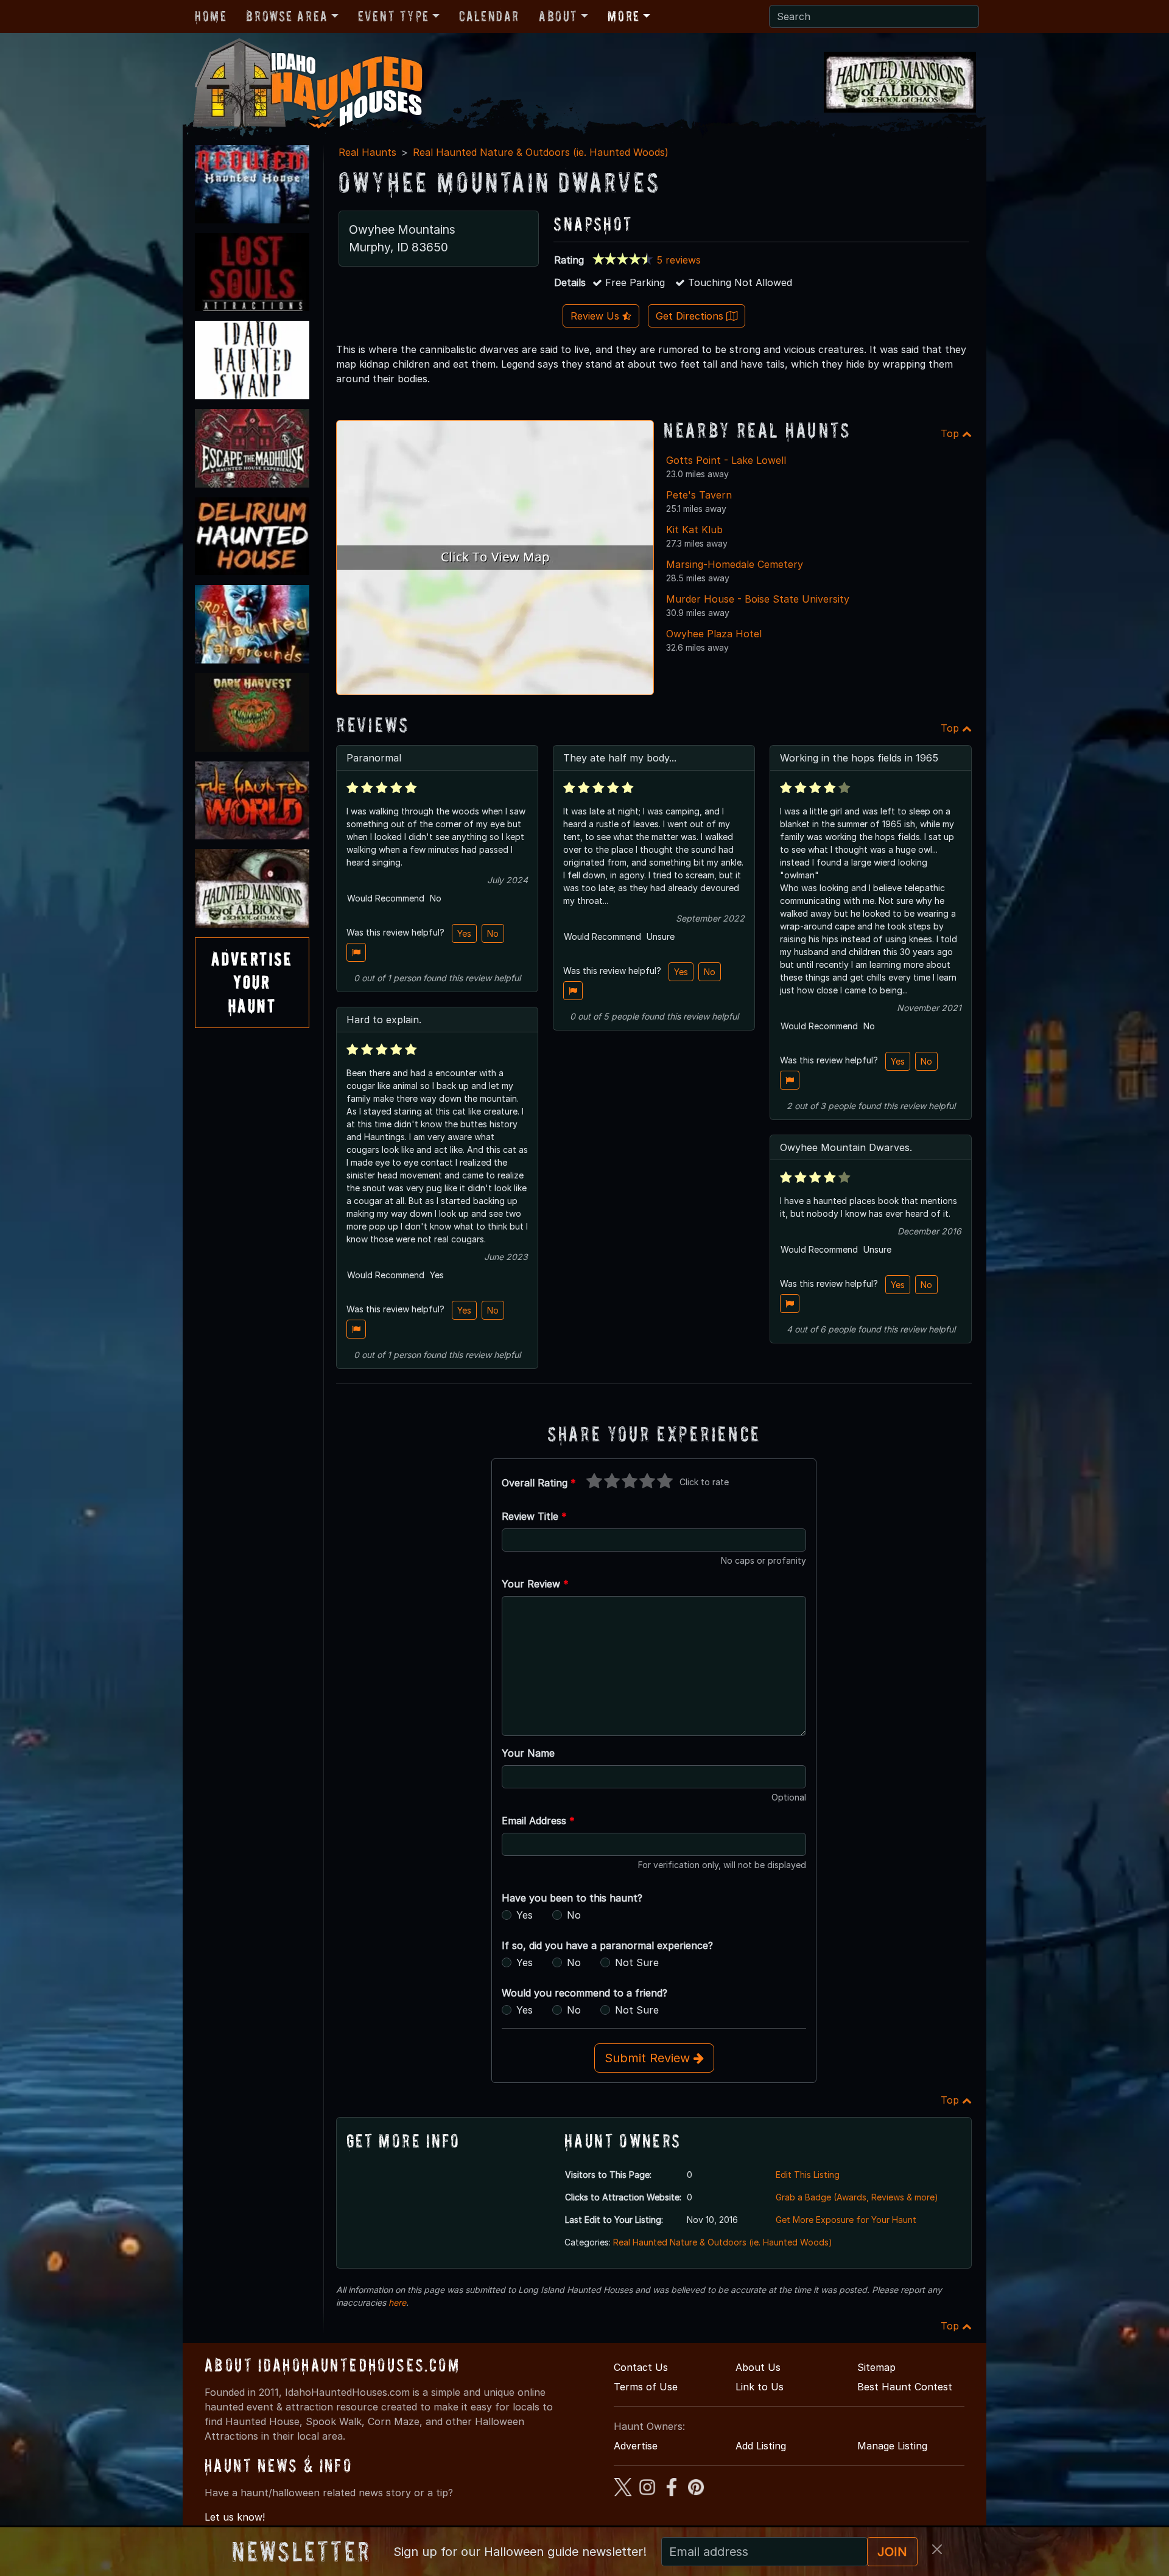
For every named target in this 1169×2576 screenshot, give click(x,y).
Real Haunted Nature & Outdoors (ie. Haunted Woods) (541, 152)
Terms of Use (646, 2387)
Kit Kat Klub (694, 530)
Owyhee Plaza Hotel (714, 634)
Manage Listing (892, 2446)
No (493, 933)
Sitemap (876, 2367)
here (397, 2302)
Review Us (596, 316)
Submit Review (649, 2058)
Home (211, 16)
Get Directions (691, 316)
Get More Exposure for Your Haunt (846, 2220)
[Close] (937, 2549)
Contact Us (641, 2367)
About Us (758, 2367)
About (558, 16)
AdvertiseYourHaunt (252, 982)
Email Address (538, 1821)
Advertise (636, 2446)
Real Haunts (367, 152)
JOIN (892, 2552)
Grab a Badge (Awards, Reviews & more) (857, 2197)
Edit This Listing (808, 2175)
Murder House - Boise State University (758, 599)
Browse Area (287, 16)
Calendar (489, 16)
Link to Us (760, 2387)
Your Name (528, 1753)
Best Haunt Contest (905, 2387)
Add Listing (761, 2446)
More (623, 16)
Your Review (535, 1584)
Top (951, 433)
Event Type (394, 16)
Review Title (534, 1516)
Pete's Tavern (699, 495)
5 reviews (679, 260)
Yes (464, 933)
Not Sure (637, 1962)
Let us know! (235, 2517)
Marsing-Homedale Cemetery (735, 564)
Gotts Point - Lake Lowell (726, 460)
